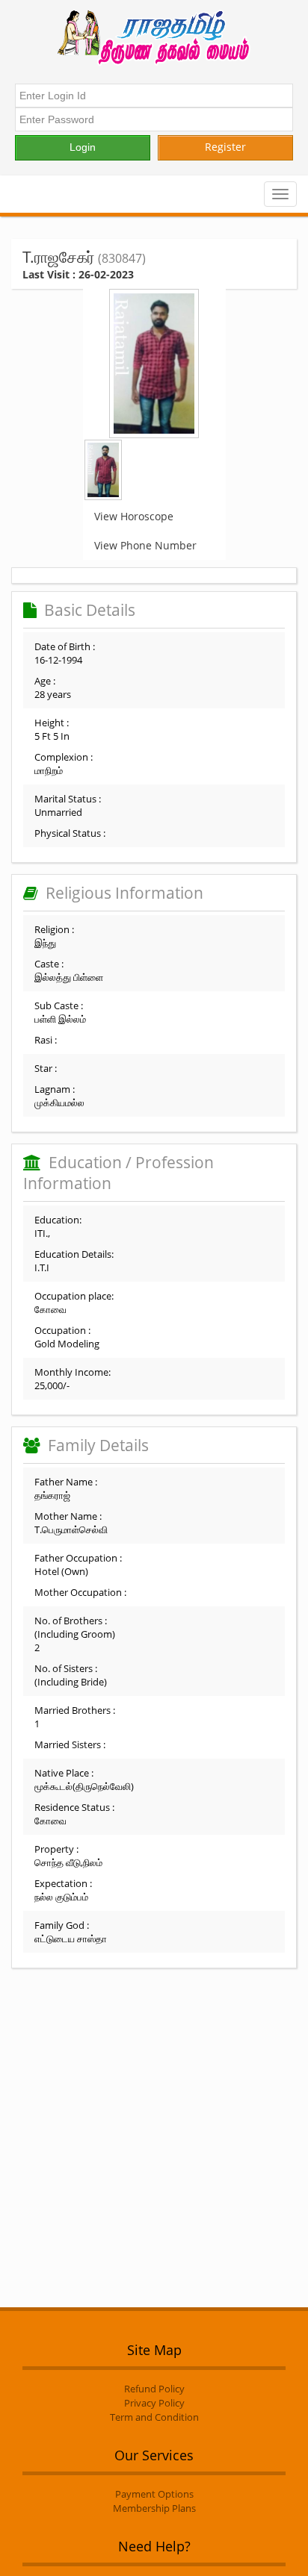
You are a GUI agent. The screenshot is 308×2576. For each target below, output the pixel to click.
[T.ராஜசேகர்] (154, 364)
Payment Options (154, 2494)
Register (225, 147)
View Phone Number (145, 545)
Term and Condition (154, 2417)
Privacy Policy (154, 2403)
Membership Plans (154, 2508)
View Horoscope (134, 516)
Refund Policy (154, 2389)
